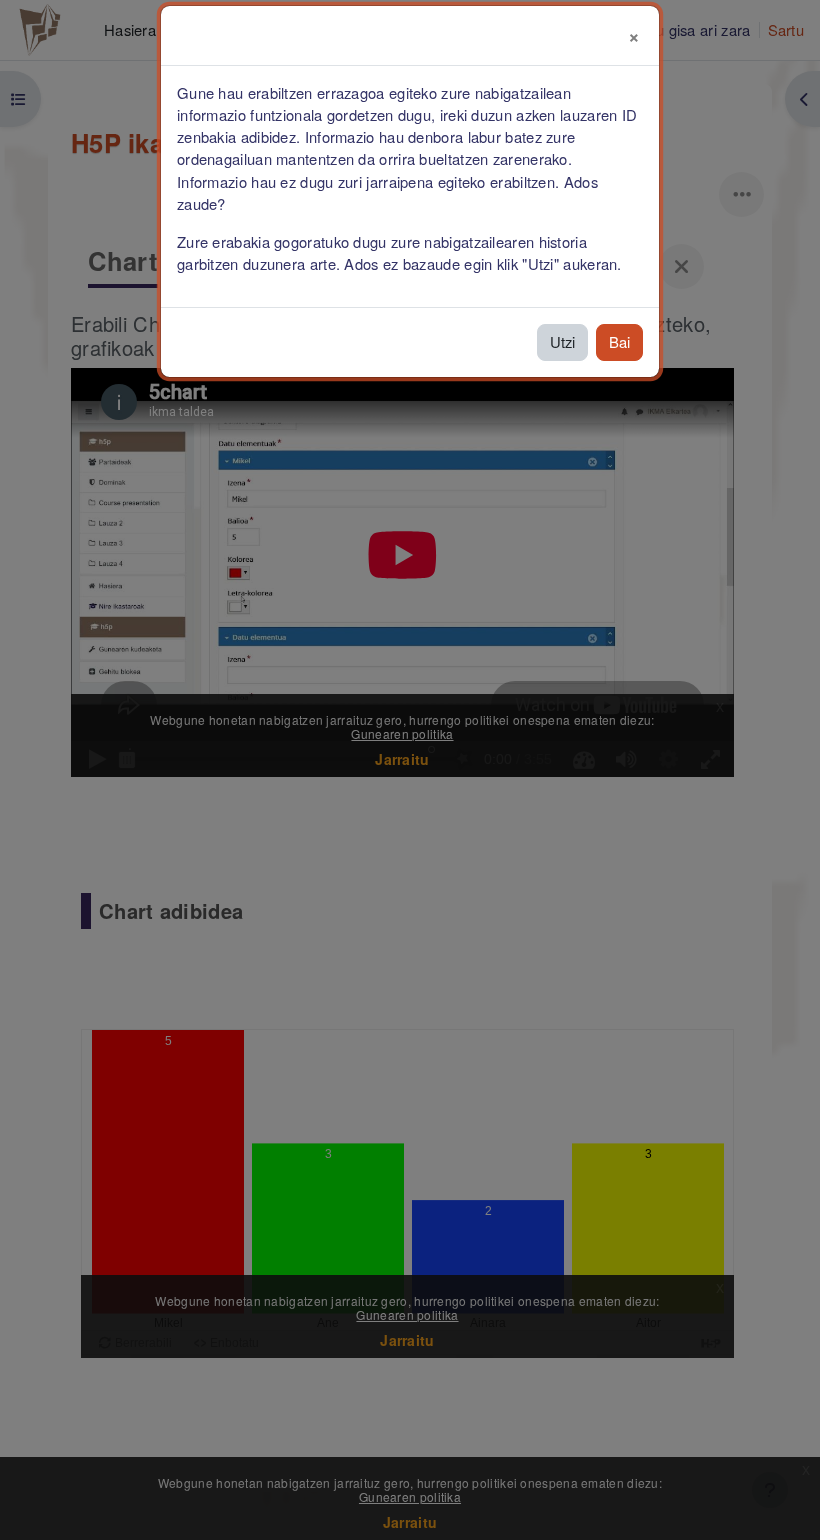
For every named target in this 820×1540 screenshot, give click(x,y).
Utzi (562, 341)
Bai (619, 341)
